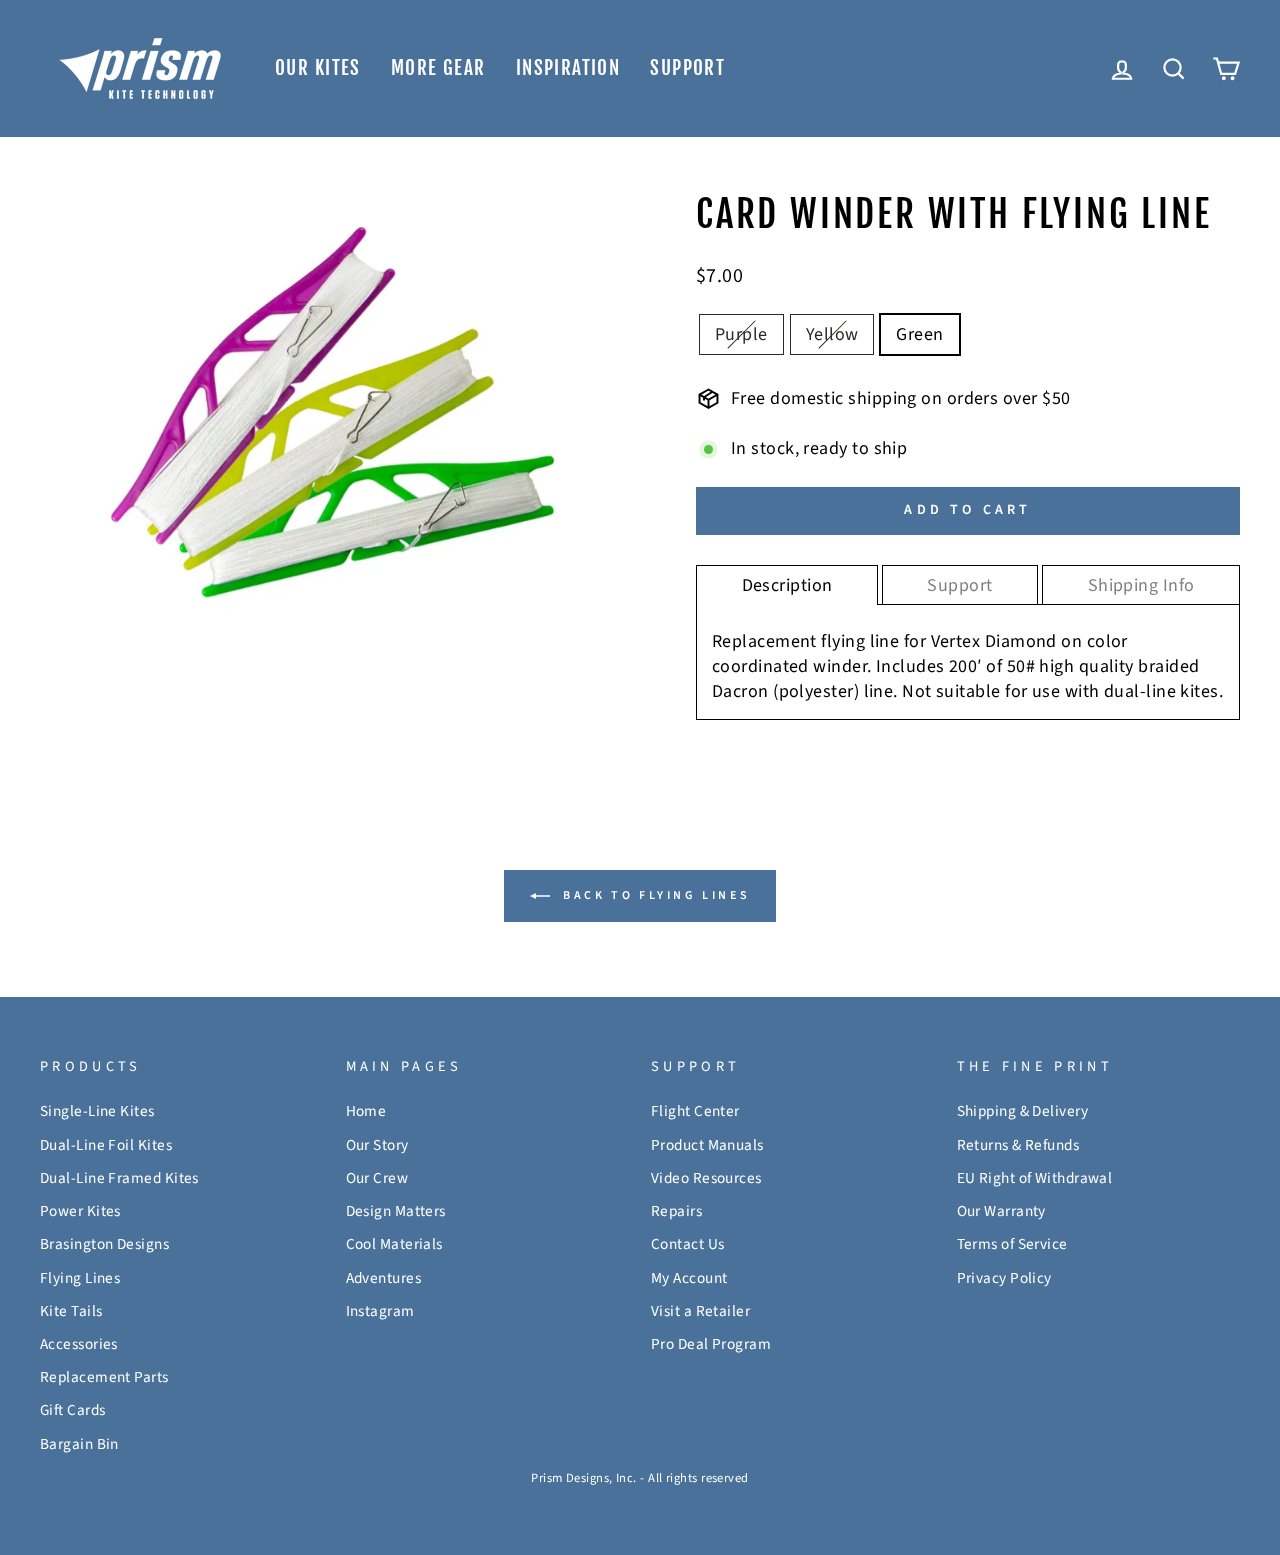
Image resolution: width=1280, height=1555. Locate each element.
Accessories (79, 1344)
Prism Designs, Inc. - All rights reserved (639, 1478)
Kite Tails (71, 1311)
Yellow (832, 334)
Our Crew (377, 1178)
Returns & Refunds (1018, 1145)
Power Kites (80, 1211)
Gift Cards (73, 1410)
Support (687, 68)
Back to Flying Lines (654, 895)
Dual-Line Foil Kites (106, 1145)
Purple (741, 334)
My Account (689, 1278)
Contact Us (688, 1244)
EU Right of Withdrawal (1035, 1178)
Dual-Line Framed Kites (119, 1178)
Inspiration (568, 68)
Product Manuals (707, 1145)
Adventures (384, 1278)
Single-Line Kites (97, 1111)
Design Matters (396, 1211)
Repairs (676, 1211)
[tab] (787, 585)
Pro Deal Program (711, 1344)
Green (919, 334)
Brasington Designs (104, 1244)
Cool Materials (394, 1244)
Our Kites (318, 68)
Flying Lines (80, 1278)
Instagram (380, 1311)
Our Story (377, 1145)
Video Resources (706, 1178)
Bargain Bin (79, 1444)
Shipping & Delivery (1023, 1111)
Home (366, 1111)
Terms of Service (1012, 1244)
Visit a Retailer (700, 1311)
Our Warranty (1001, 1211)
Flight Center (695, 1111)
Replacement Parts (104, 1377)
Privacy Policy (1004, 1278)
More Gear (438, 68)
